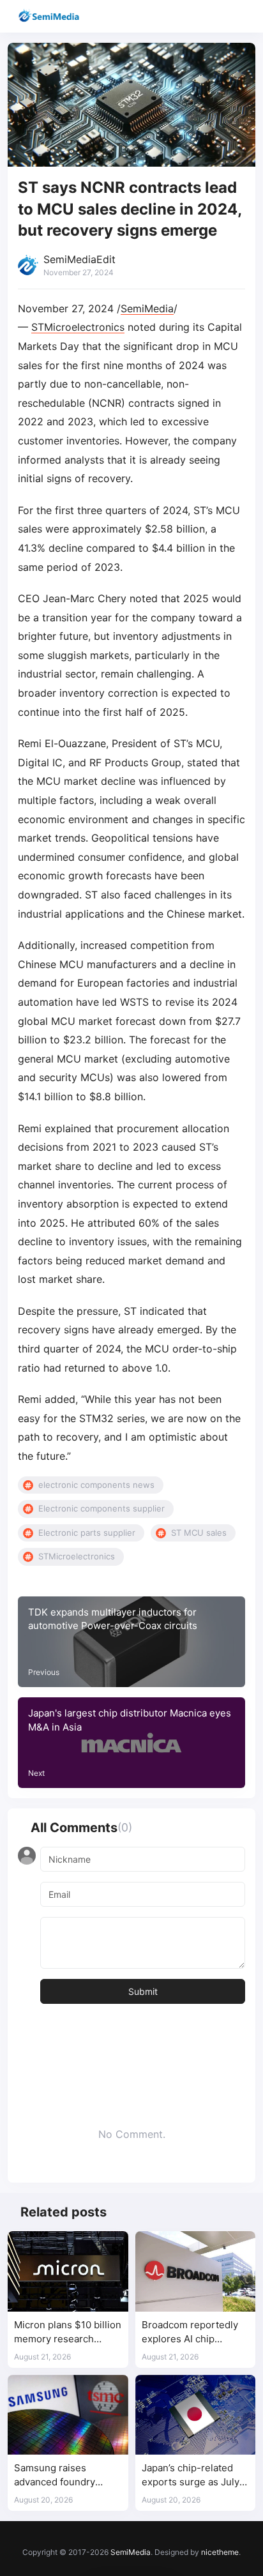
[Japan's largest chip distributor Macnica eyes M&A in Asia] (131, 1743)
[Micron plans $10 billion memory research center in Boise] (68, 2271)
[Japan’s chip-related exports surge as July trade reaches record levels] (196, 2415)
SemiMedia (147, 308)
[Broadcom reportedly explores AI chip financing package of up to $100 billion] (196, 2271)
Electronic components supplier (101, 1508)
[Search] (217, 16)
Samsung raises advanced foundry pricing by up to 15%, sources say (61, 2475)
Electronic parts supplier (87, 1533)
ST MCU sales (199, 1533)
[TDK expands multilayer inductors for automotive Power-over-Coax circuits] (131, 1642)
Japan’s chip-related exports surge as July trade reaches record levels (191, 2475)
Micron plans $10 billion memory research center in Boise (68, 2332)
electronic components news (96, 1485)
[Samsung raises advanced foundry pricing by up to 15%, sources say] (68, 2415)
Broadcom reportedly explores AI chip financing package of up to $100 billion (195, 2332)
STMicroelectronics (78, 327)
